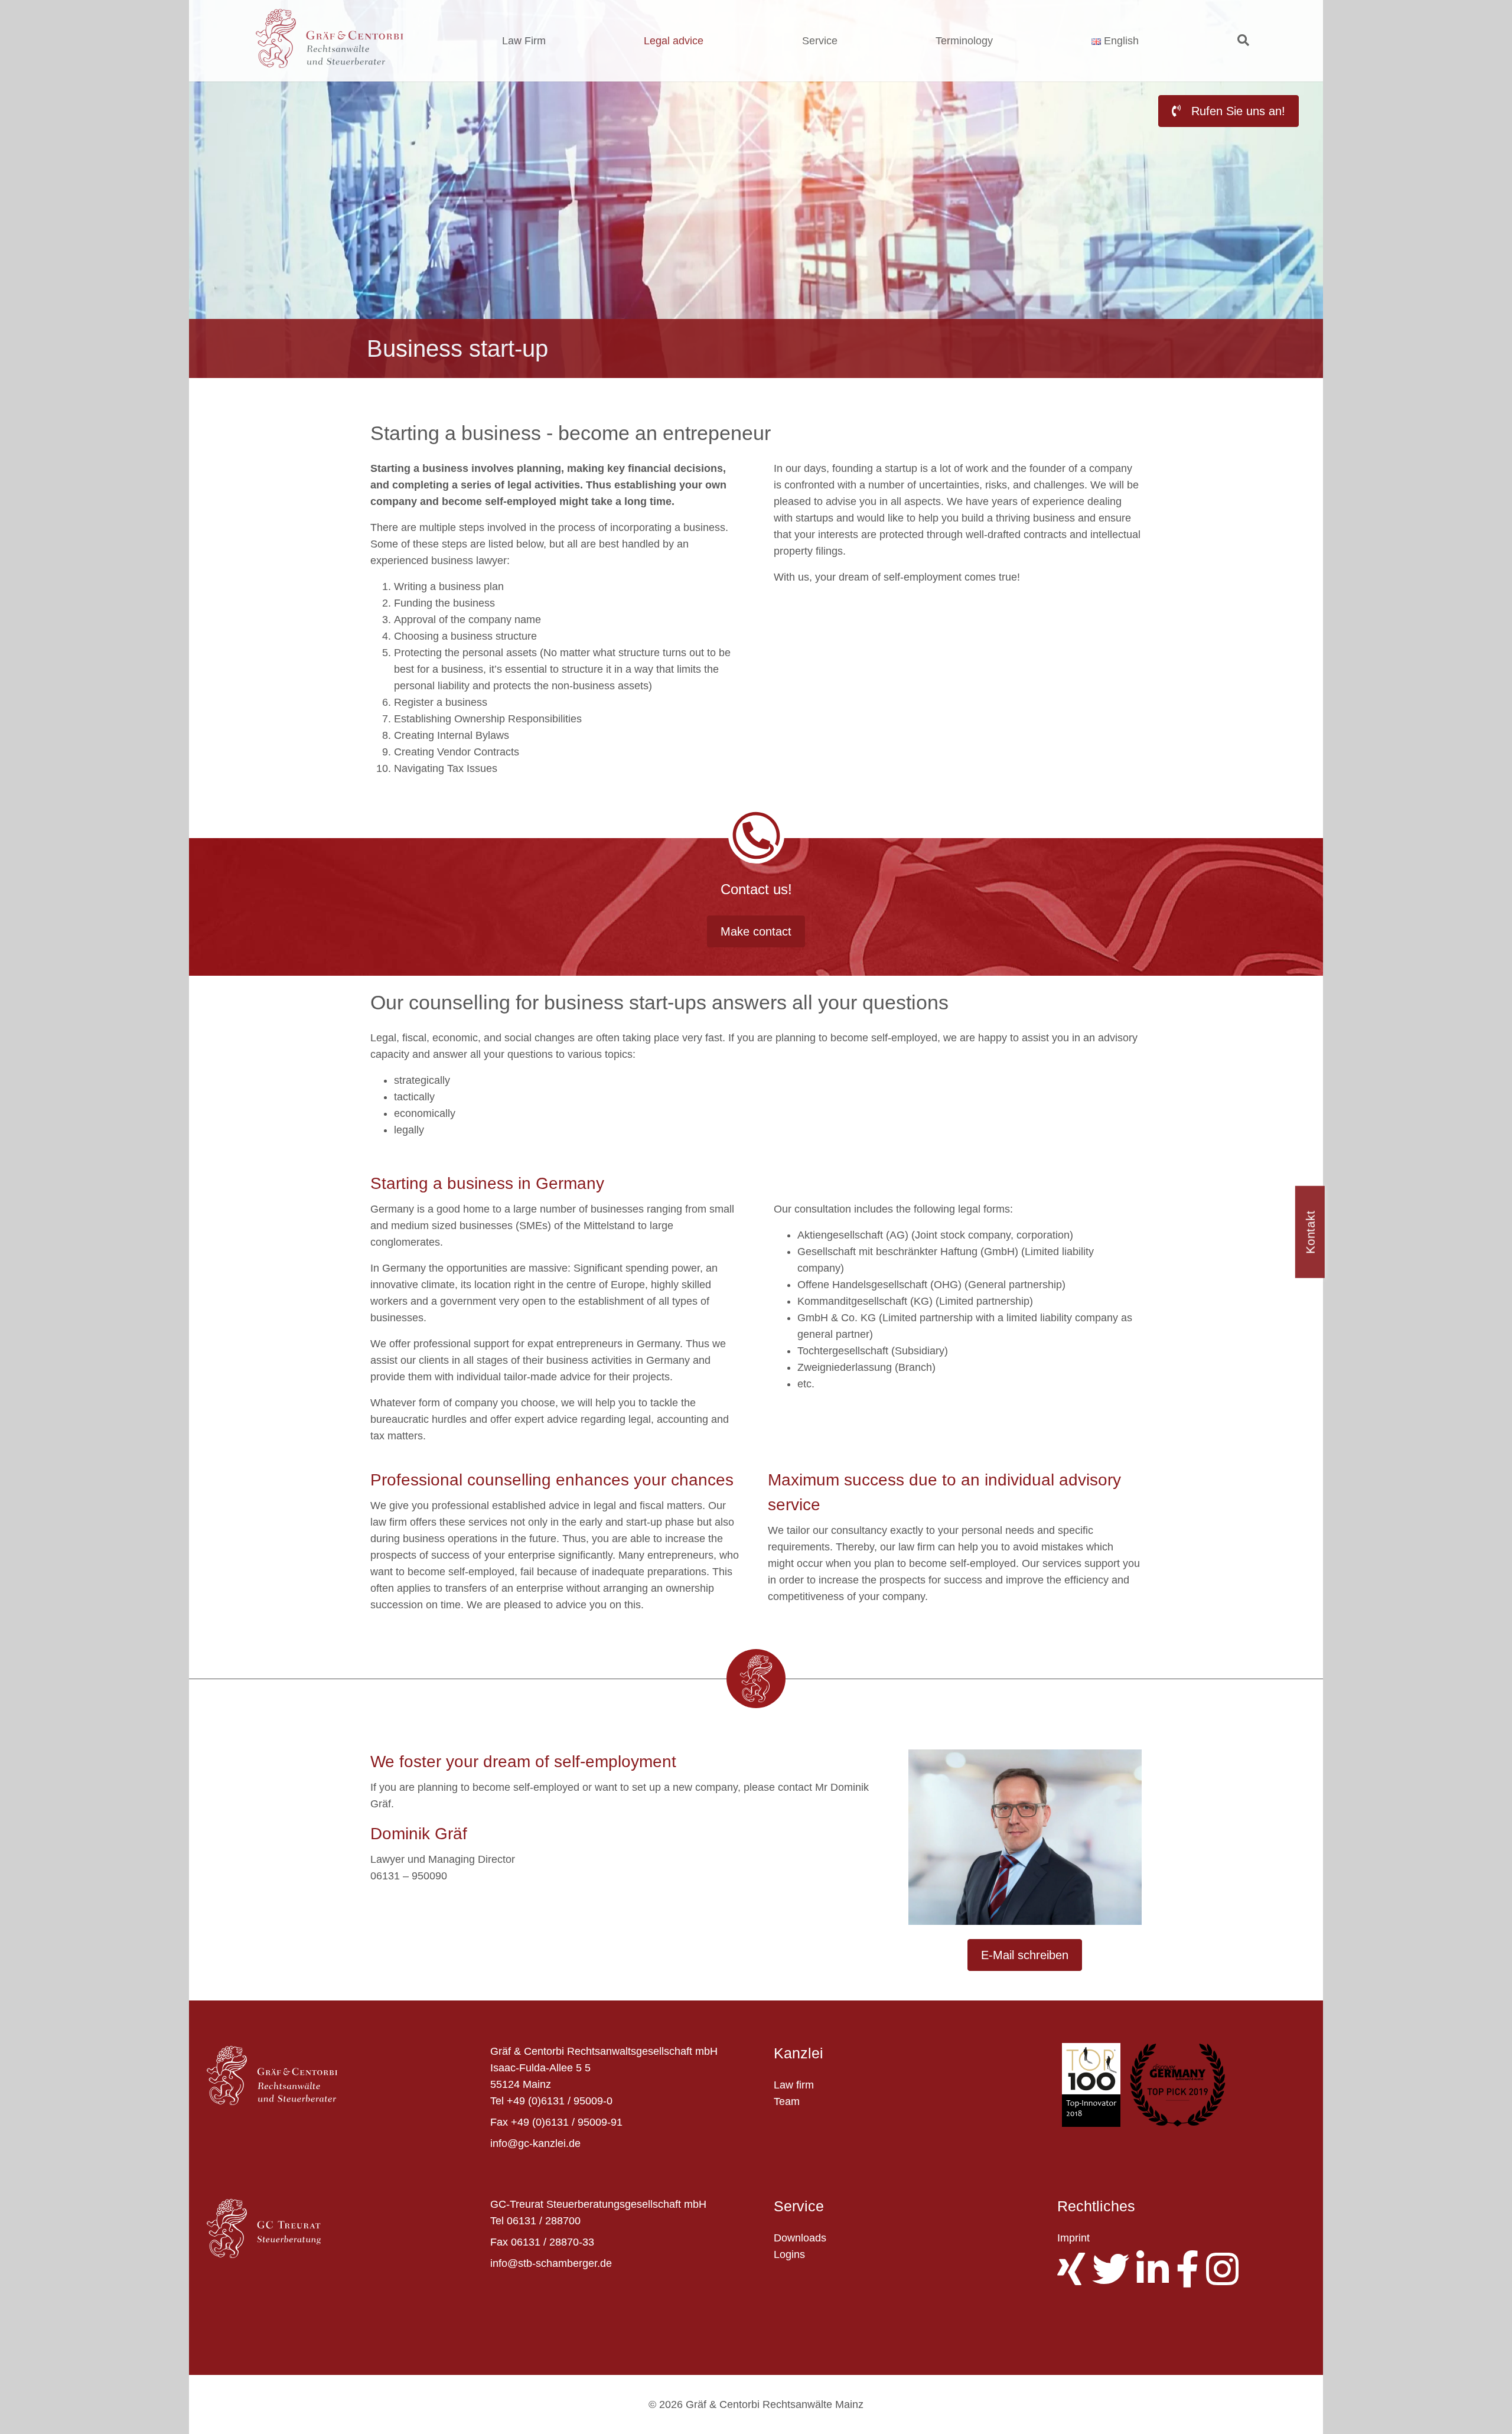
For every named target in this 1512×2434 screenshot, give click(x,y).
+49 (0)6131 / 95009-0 (560, 2101)
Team (787, 2101)
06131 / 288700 (544, 2221)
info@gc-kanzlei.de (535, 2143)
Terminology (964, 41)
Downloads (800, 2238)
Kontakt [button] (1311, 1232)
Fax (499, 2122)
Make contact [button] (756, 931)
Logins (789, 2254)
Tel (497, 2101)
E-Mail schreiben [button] (1025, 1955)
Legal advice (674, 41)
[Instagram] (1226, 2279)
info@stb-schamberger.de (551, 2263)
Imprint (1073, 2238)
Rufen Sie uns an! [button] (1236, 111)
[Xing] (1075, 2279)
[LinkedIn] (1156, 2279)
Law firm (794, 2085)
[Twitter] (1114, 2279)
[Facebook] (1191, 2279)
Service (820, 41)
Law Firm (524, 41)
